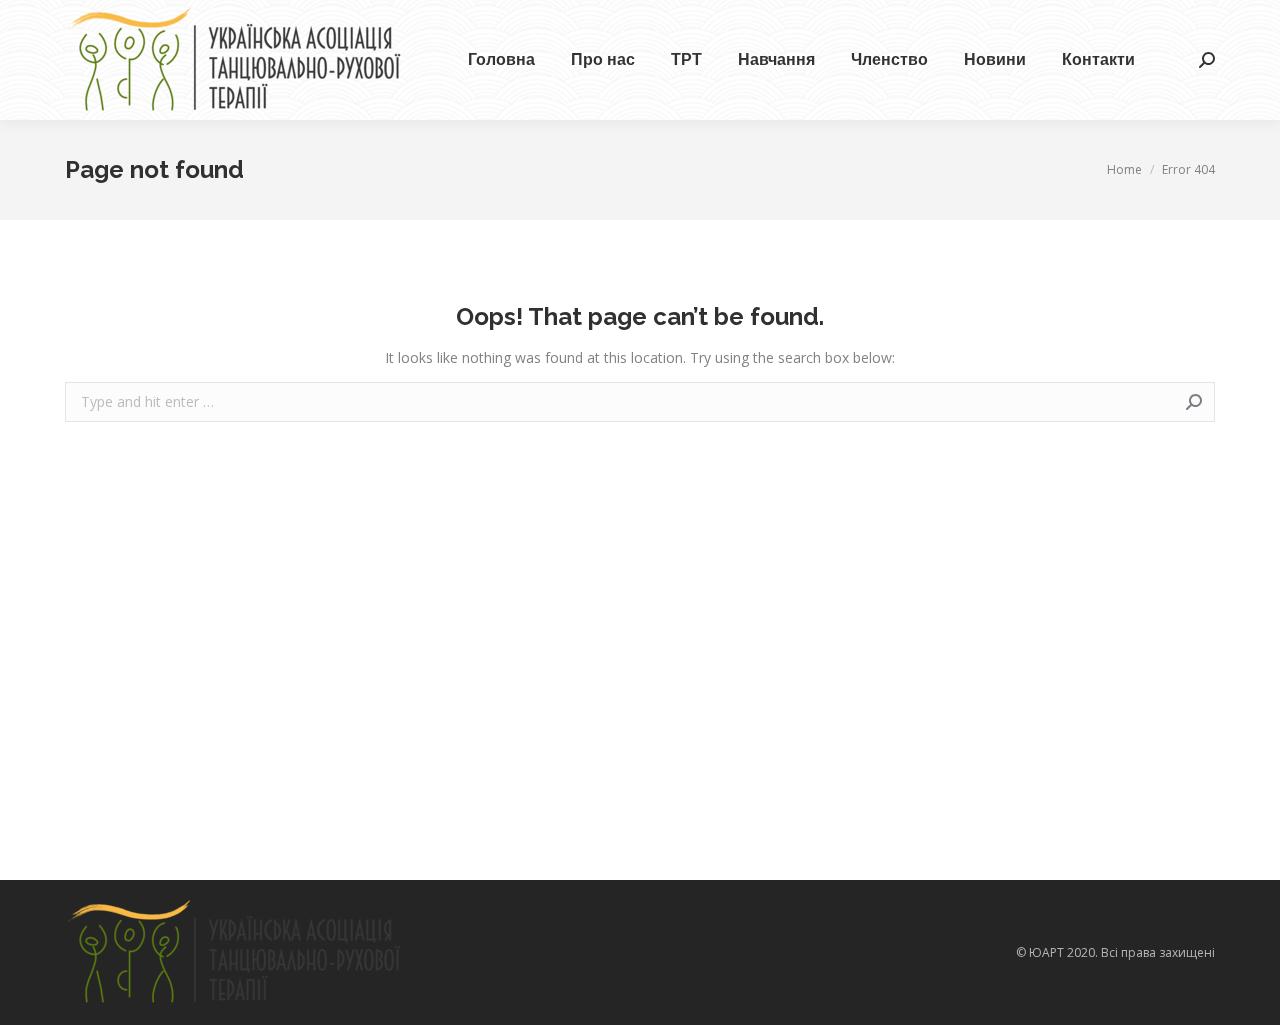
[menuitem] (501, 60)
